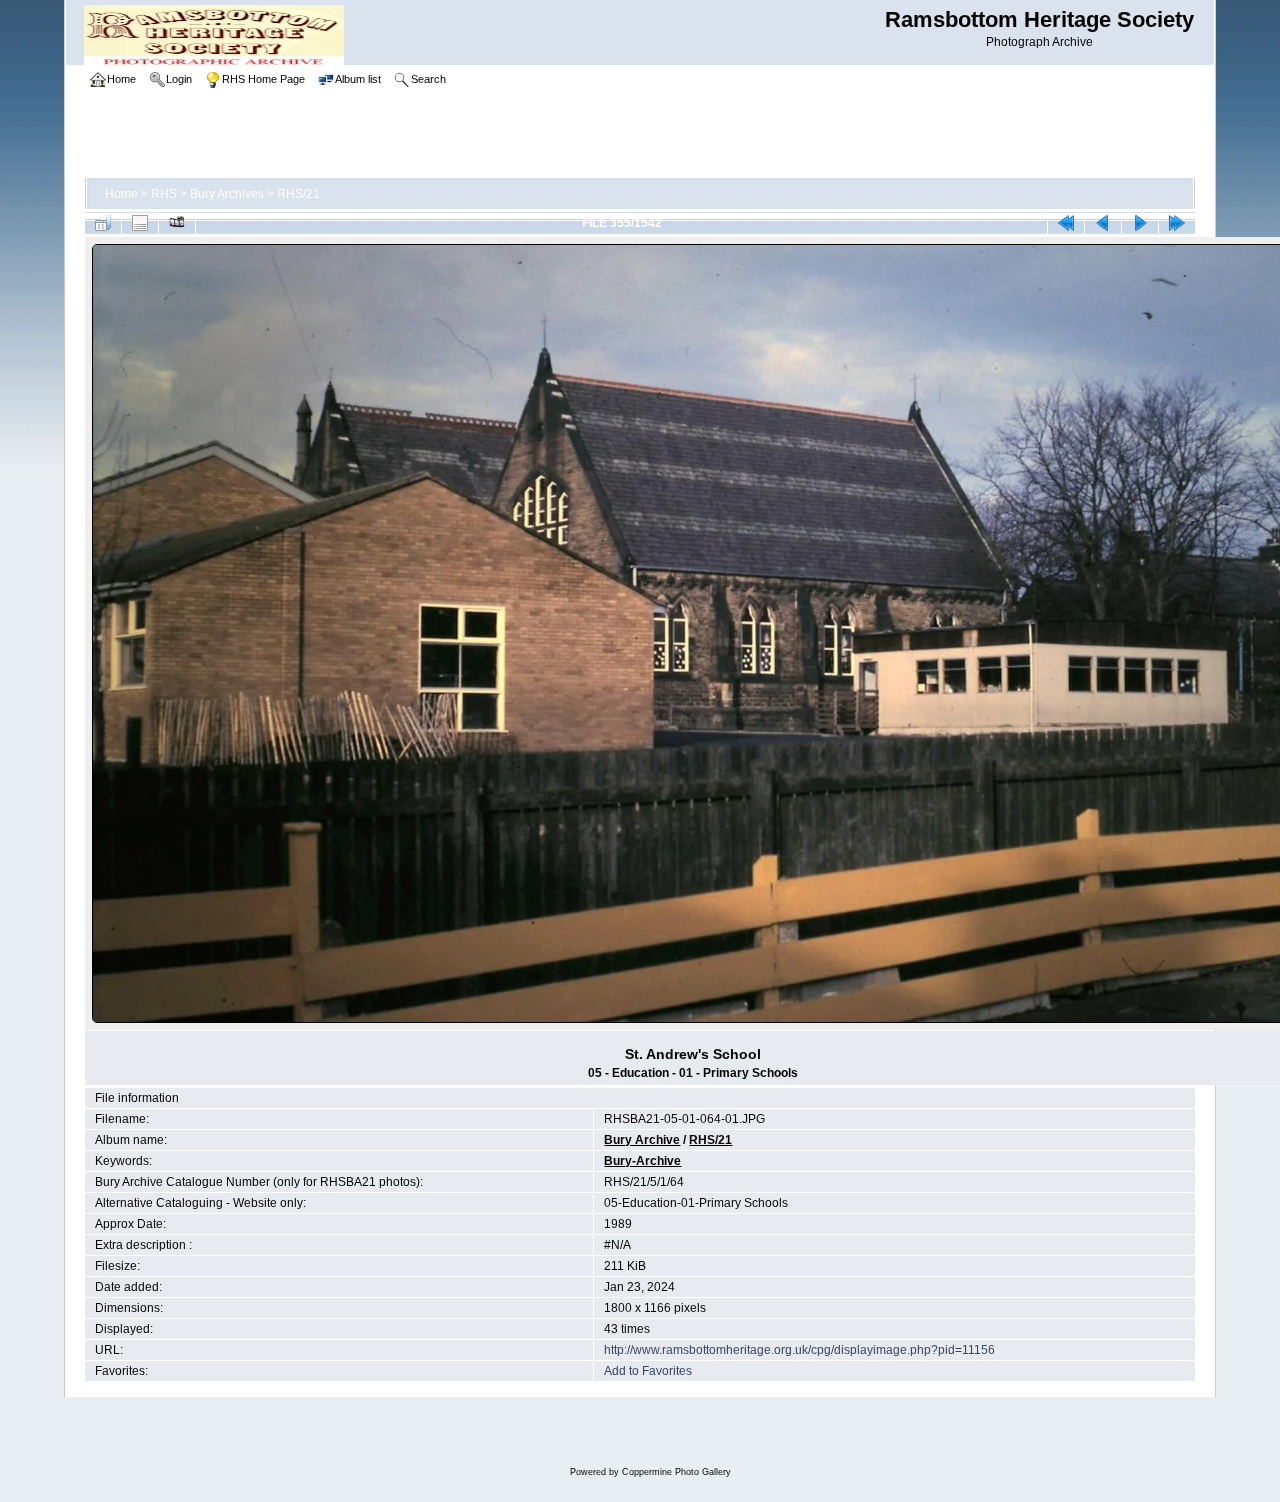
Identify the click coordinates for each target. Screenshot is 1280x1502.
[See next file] (1140, 223)
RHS (164, 194)
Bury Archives (227, 194)
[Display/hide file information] (140, 223)
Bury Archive (642, 1140)
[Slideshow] (177, 223)
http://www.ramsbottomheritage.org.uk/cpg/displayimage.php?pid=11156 (799, 1350)
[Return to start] (1066, 223)
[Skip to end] (1177, 223)
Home (121, 194)
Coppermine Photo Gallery (676, 1472)
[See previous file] (1103, 223)
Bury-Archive (642, 1161)
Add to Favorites (648, 1371)
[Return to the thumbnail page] (103, 223)
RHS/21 (298, 194)
